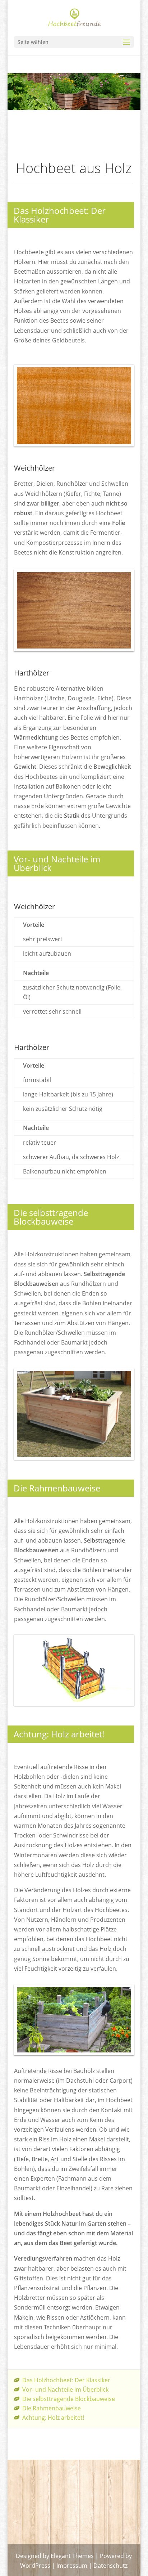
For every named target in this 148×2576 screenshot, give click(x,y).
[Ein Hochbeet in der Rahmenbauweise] (74, 1704)
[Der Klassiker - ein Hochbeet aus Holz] (74, 1458)
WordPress (35, 2566)
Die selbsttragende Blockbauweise (69, 2399)
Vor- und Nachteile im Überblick (65, 2389)
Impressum (72, 2566)
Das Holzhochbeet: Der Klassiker (66, 2380)
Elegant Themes (72, 2556)
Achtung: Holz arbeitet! (53, 2418)
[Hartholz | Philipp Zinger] (74, 649)
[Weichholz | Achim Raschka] (74, 444)
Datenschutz (110, 2566)
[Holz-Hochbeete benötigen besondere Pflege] (74, 2053)
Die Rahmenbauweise (52, 2408)
